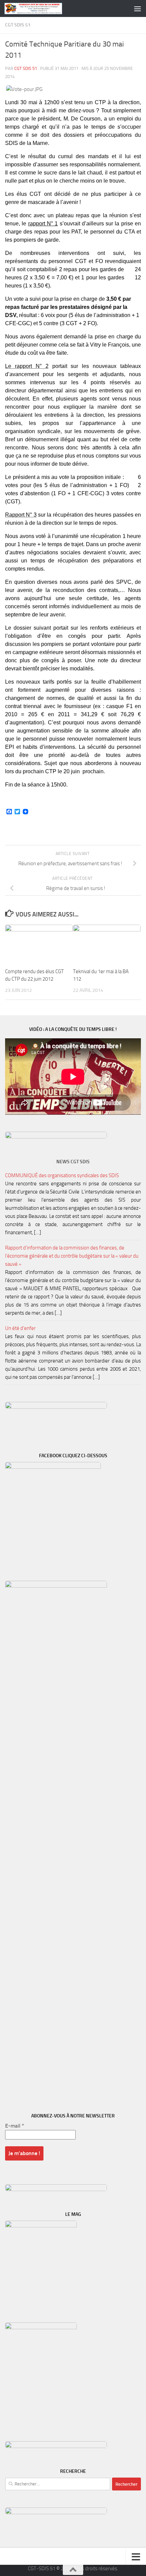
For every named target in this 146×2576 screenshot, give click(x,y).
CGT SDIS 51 (18, 25)
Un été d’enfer (20, 1328)
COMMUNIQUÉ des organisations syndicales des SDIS (62, 1175)
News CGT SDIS (73, 1162)
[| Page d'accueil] (43, 8)
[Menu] (138, 8)
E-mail (15, 2126)
